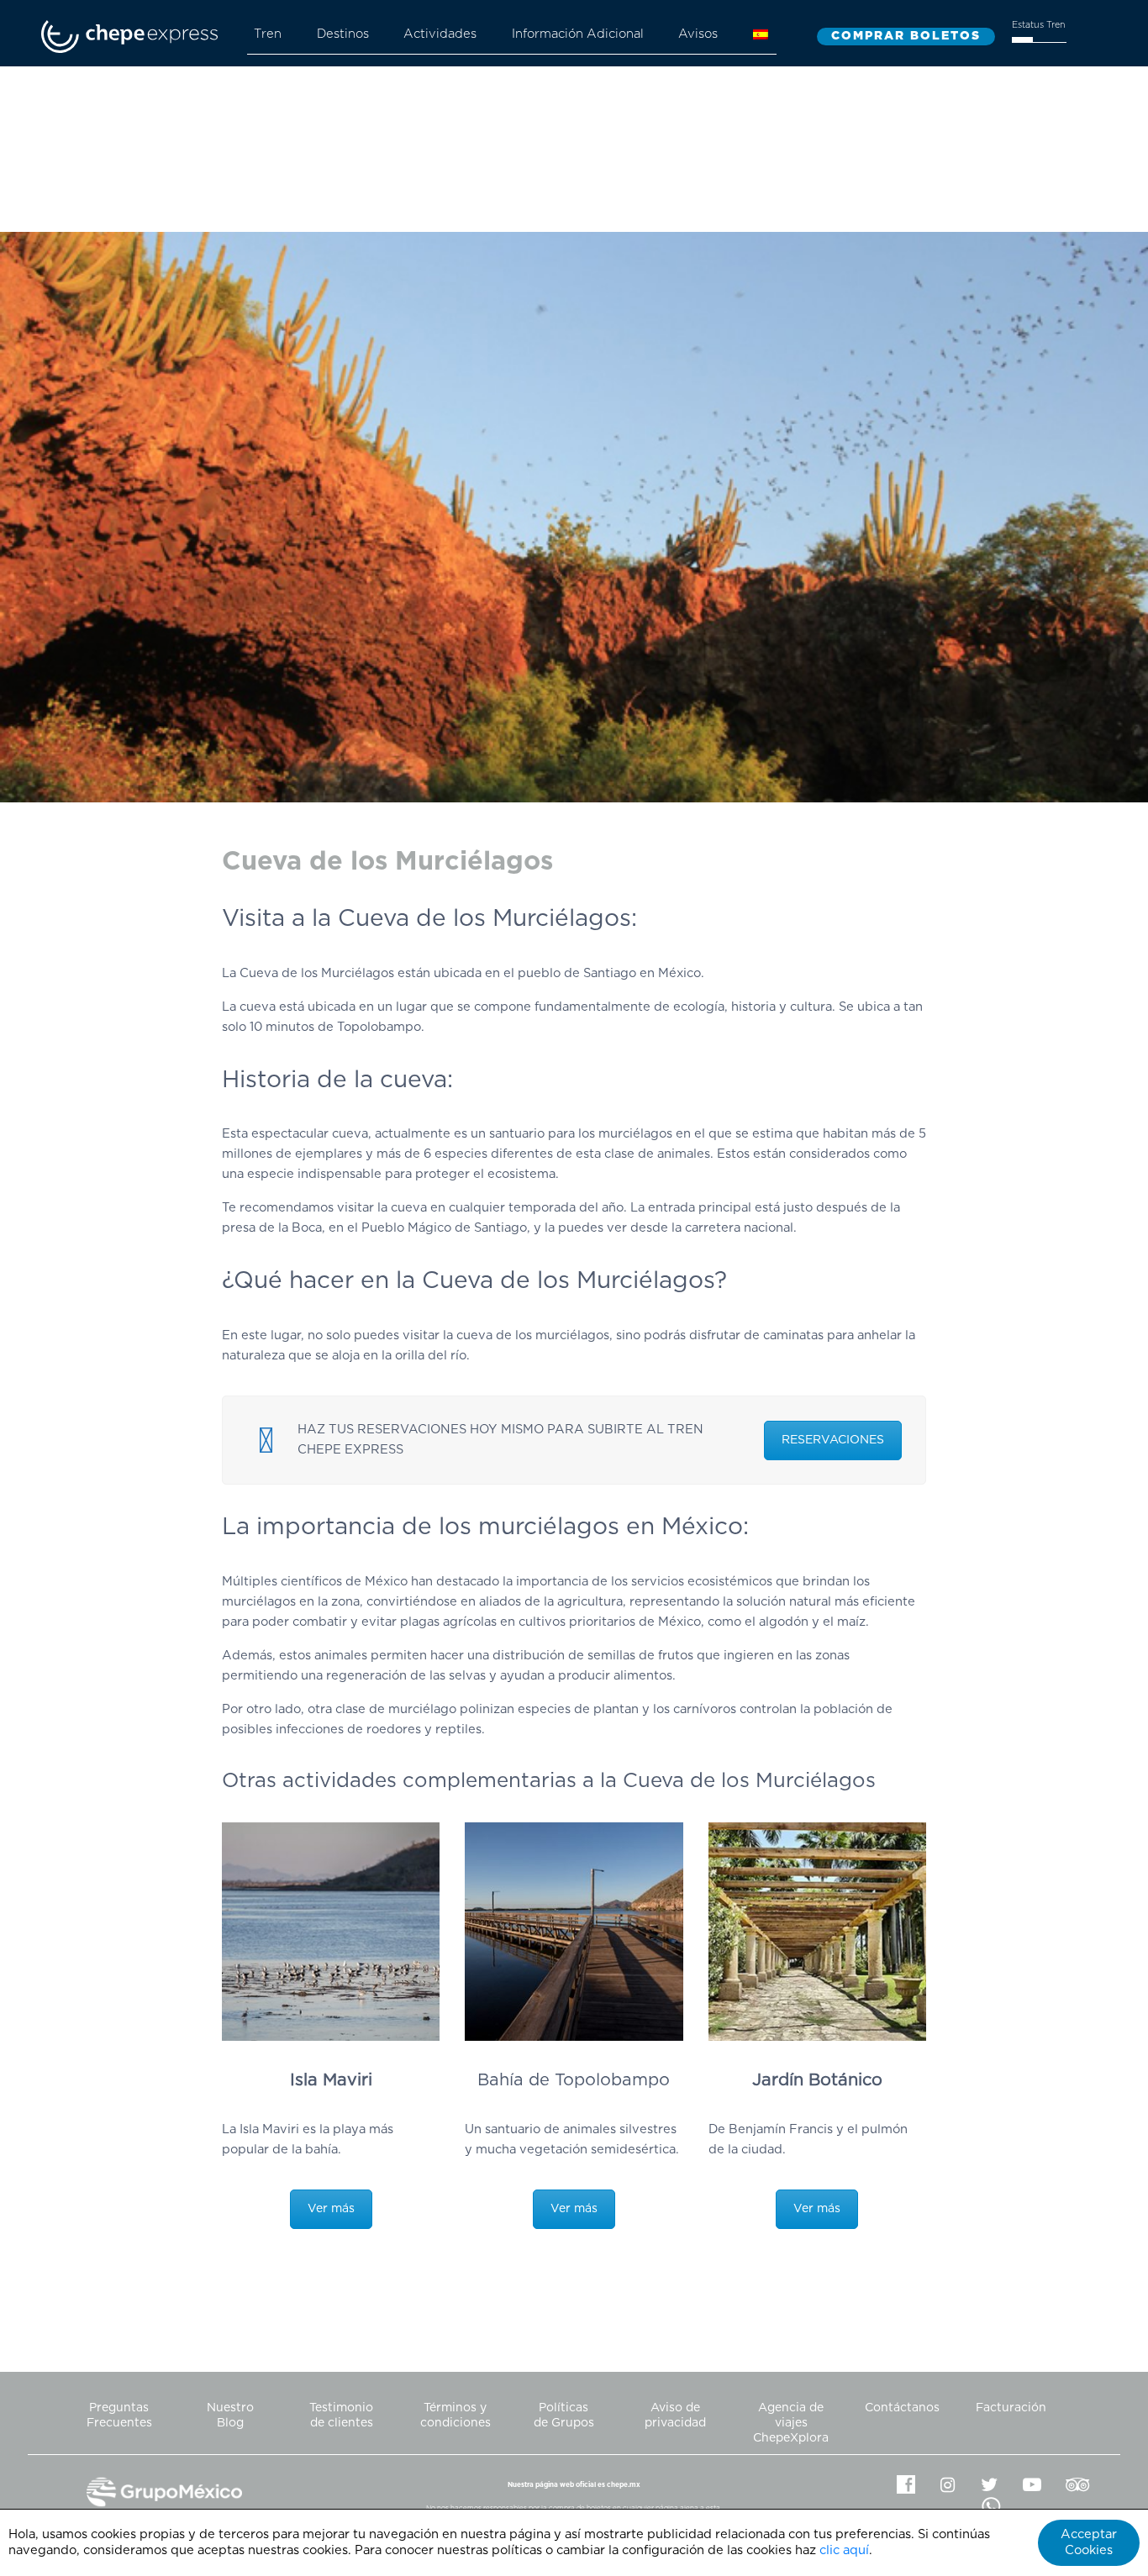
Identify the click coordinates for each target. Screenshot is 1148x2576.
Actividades (440, 34)
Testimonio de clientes (341, 2416)
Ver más (331, 2209)
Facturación (1011, 2408)
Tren (268, 34)
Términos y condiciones (456, 2416)
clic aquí (844, 2550)
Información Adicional (578, 34)
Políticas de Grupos (564, 2416)
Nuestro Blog (230, 2416)
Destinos (343, 34)
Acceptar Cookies (1089, 2542)
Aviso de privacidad (675, 2416)
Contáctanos (902, 2408)
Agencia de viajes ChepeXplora (791, 2423)
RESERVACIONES (833, 1440)
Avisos (698, 34)
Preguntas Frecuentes (119, 2416)
